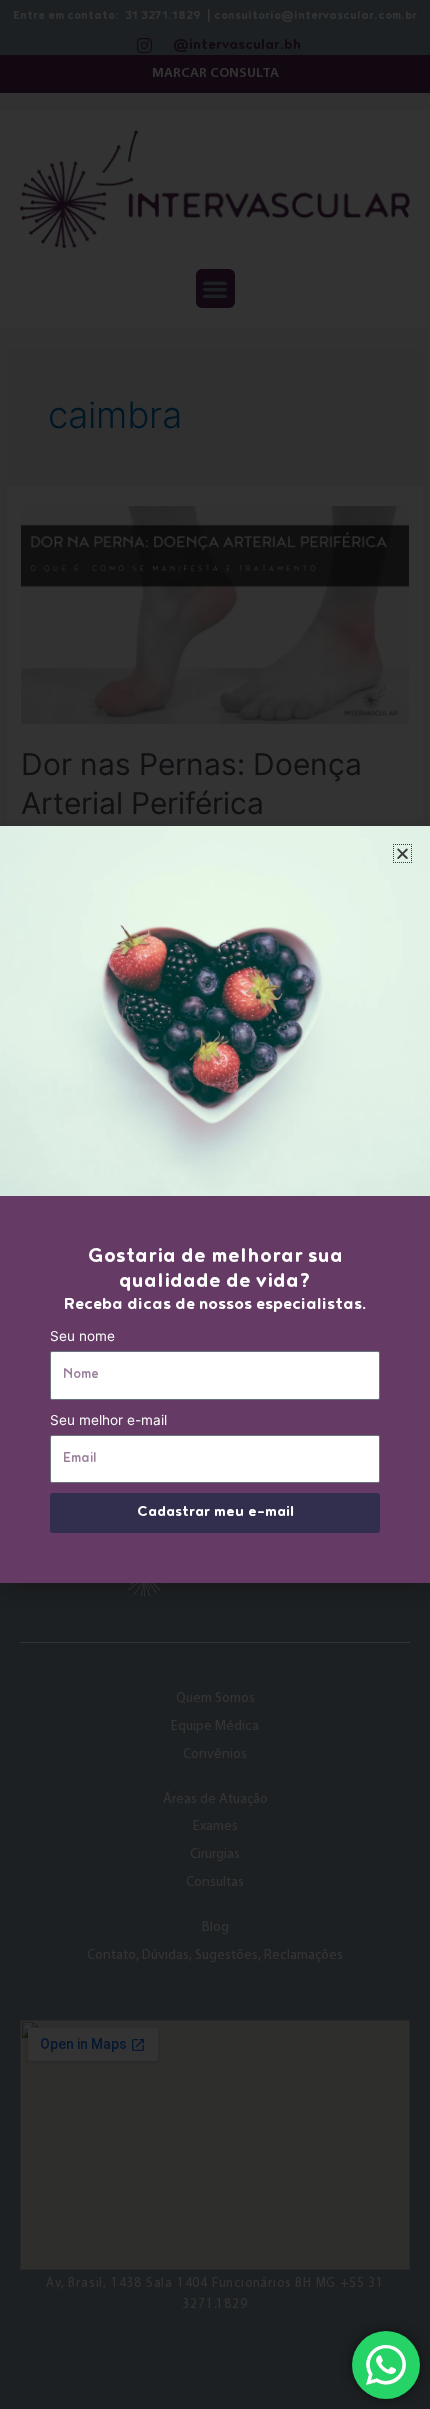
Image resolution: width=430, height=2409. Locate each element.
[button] (402, 853)
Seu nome (82, 1336)
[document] (215, 1204)
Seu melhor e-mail (108, 1420)
